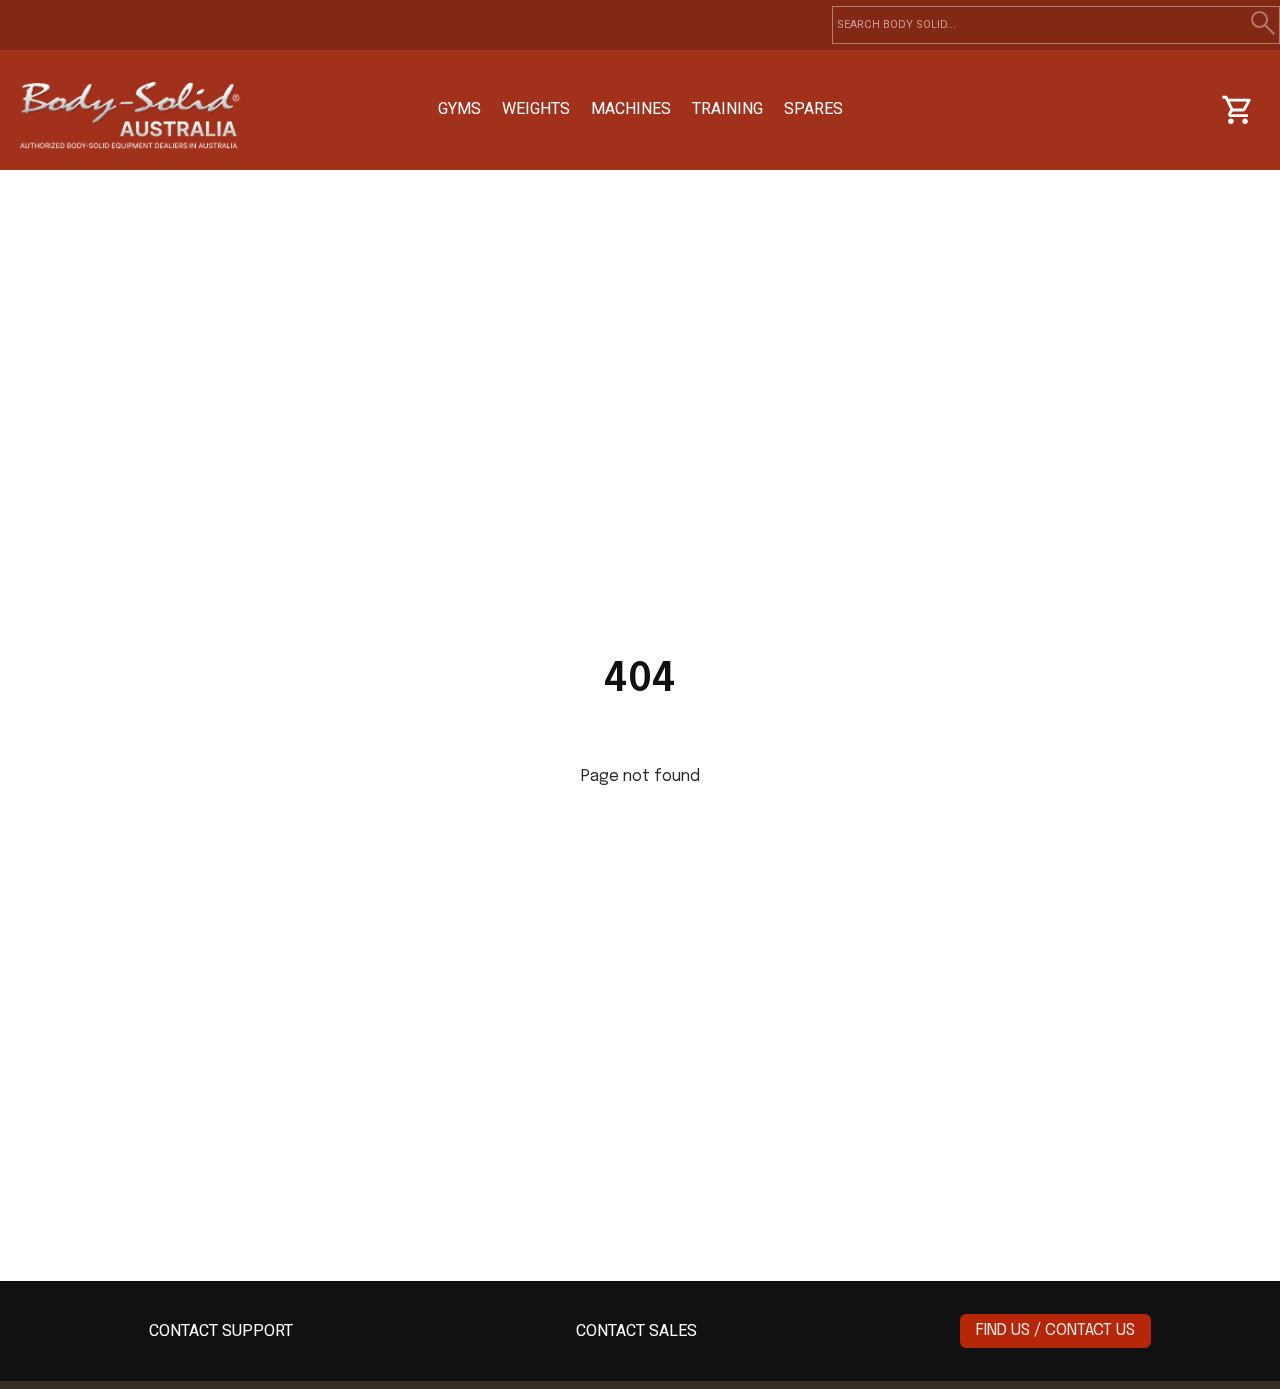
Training (727, 108)
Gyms (459, 108)
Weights (536, 108)
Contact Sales (636, 1330)
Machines (631, 108)
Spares (813, 108)
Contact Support (221, 1330)
